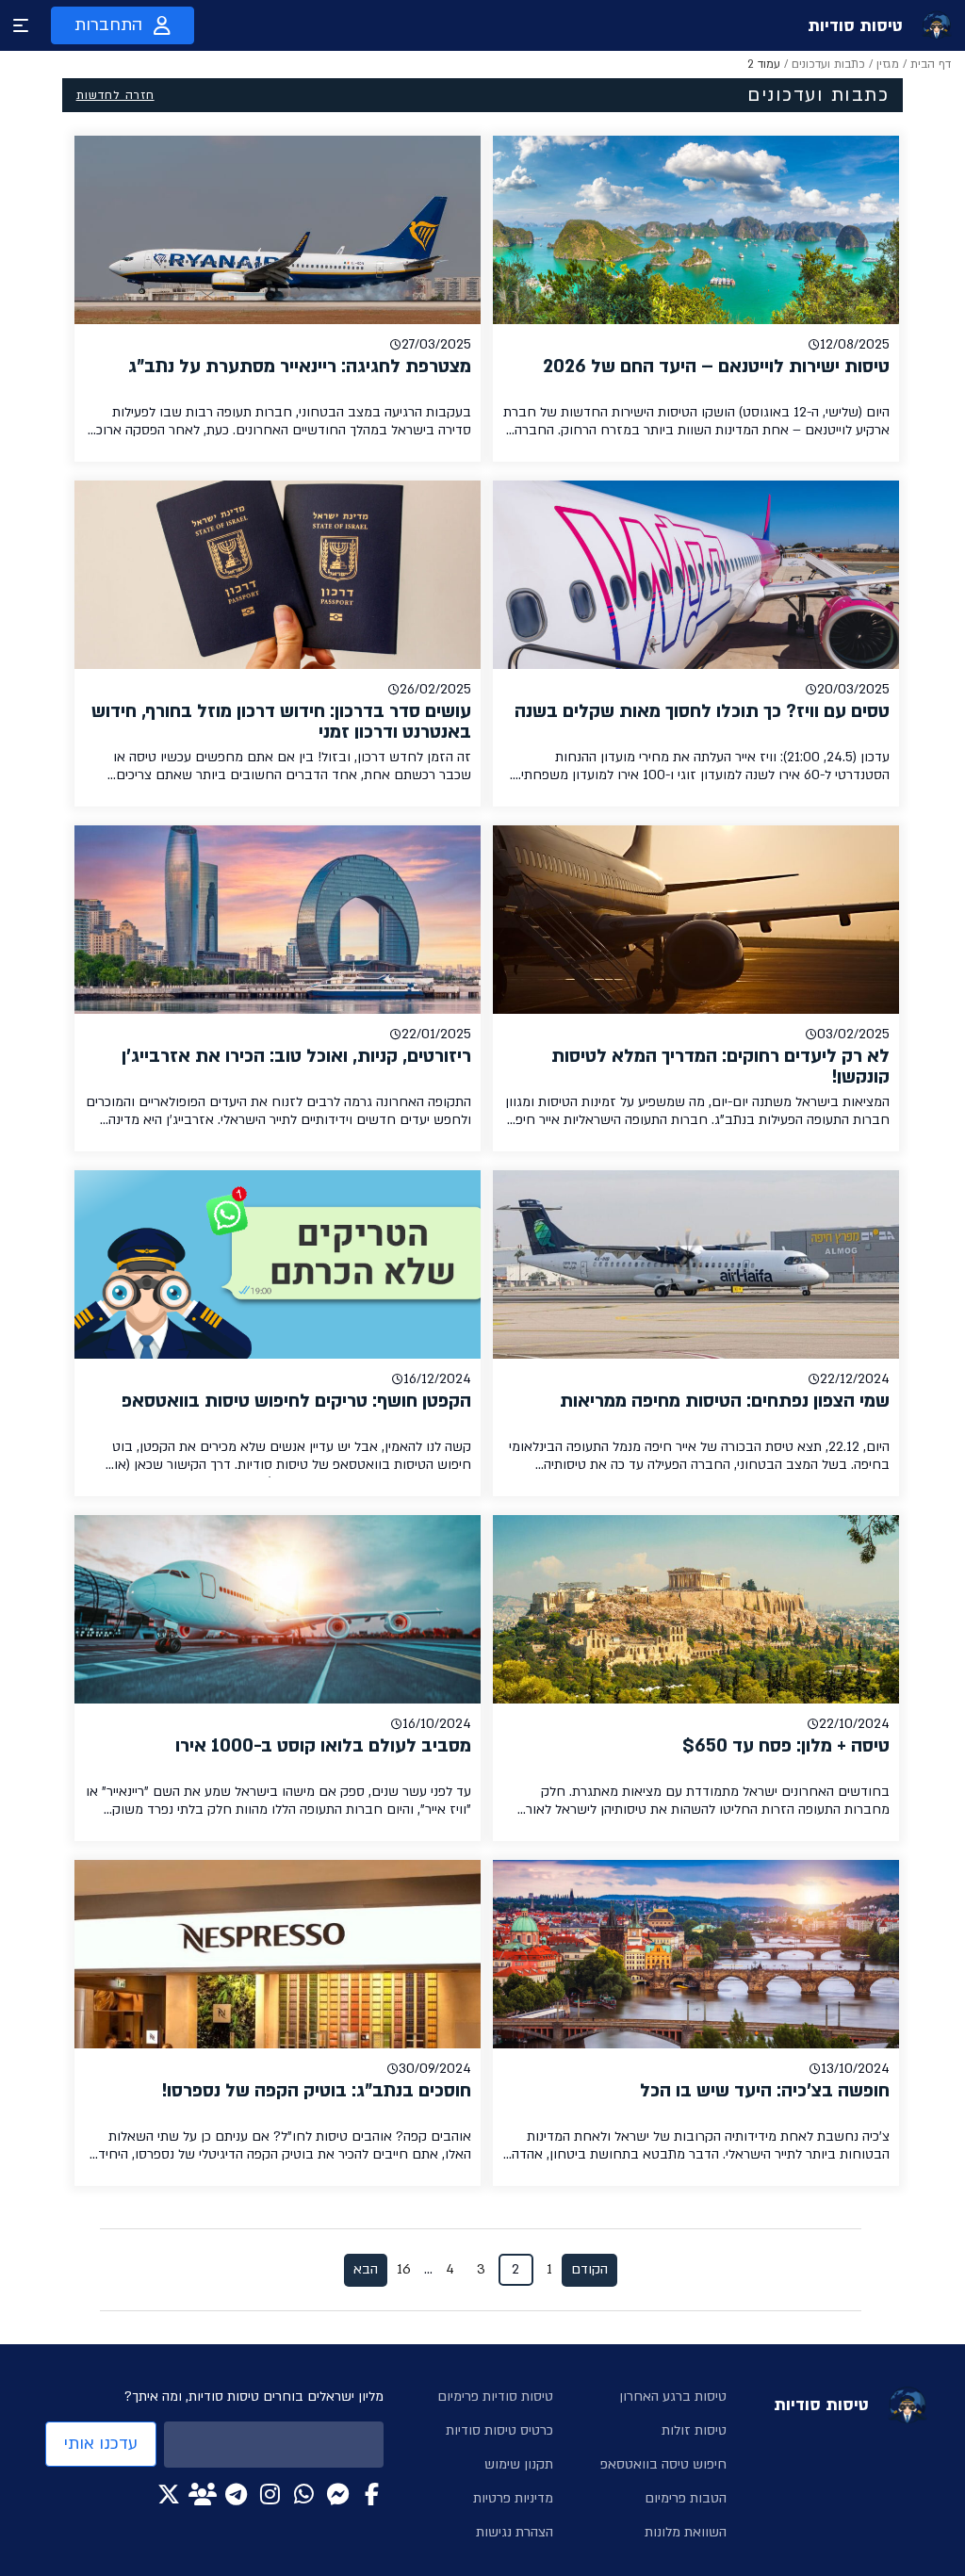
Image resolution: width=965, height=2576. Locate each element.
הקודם (589, 2269)
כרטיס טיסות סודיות (499, 2430)
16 (404, 2269)
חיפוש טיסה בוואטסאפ (663, 2464)
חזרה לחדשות (115, 95)
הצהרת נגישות (515, 2532)
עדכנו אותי (101, 2444)
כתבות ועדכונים (828, 64)
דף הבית (931, 64)
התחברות (108, 25)
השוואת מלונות (686, 2532)
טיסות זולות (694, 2430)
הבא (366, 2269)
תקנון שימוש (519, 2464)
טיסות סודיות (855, 26)
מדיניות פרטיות (513, 2498)
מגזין (888, 64)
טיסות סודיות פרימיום (495, 2397)
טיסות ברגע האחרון (673, 2397)
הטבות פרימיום (686, 2498)
